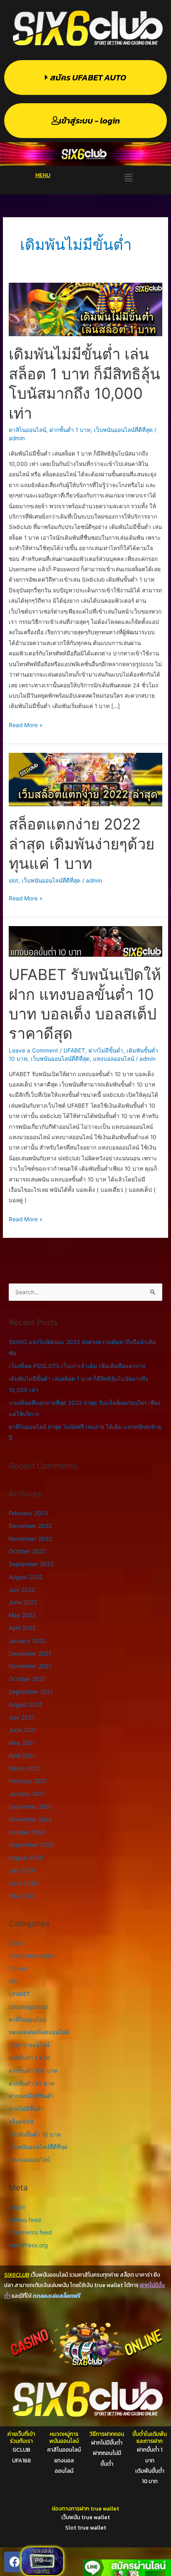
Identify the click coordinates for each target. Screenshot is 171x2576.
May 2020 (22, 1896)
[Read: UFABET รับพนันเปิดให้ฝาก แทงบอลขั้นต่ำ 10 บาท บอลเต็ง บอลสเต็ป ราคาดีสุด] (85, 941)
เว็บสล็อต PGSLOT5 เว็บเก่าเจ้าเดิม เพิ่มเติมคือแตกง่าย (77, 1366)
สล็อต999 (21, 2122)
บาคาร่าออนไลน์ (29, 2045)
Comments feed (30, 2232)
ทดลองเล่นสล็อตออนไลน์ (39, 2032)
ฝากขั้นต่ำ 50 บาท (32, 2084)
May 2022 (22, 1615)
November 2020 (31, 1819)
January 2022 (27, 1641)
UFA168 (21, 2460)
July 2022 (22, 1590)
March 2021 (24, 1768)
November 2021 (30, 1666)
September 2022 (31, 1564)
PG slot (18, 1969)
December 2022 (30, 1526)
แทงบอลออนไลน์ (114, 1059)
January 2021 (27, 1794)
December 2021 (30, 1654)
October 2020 (27, 1832)
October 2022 (27, 1551)
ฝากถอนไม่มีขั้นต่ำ (31, 2096)
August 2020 (26, 1858)
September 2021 (31, 1692)
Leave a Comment (33, 1050)
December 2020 (31, 1807)
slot (13, 880)
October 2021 (27, 1679)
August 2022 (26, 1577)
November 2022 (30, 1539)
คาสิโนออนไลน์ (27, 430)
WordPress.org (28, 2245)
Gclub (16, 1943)
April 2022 (22, 1628)
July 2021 (21, 1717)
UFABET (74, 1050)
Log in (17, 2207)
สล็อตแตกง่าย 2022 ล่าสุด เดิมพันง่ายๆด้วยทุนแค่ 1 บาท (82, 844)
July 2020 (22, 1870)
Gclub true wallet (31, 1956)
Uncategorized (28, 2007)
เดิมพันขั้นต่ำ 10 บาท (35, 2135)
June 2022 (23, 1602)
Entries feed (25, 2220)
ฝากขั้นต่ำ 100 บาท (33, 2071)
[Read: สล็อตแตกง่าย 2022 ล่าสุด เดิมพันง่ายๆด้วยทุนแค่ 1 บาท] (85, 779)
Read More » (26, 724)
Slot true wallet (86, 2527)
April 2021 (22, 1756)
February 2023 (28, 1513)
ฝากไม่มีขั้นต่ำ (106, 1050)
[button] (128, 178)
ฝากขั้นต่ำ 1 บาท (70, 430)
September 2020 (31, 1845)
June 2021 (22, 1730)
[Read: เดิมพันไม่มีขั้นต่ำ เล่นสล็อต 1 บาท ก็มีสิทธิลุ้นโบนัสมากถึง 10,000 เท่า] (85, 309)
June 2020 (23, 1883)
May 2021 (22, 1743)
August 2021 (25, 1705)
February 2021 (28, 1781)
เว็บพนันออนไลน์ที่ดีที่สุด (123, 430)
